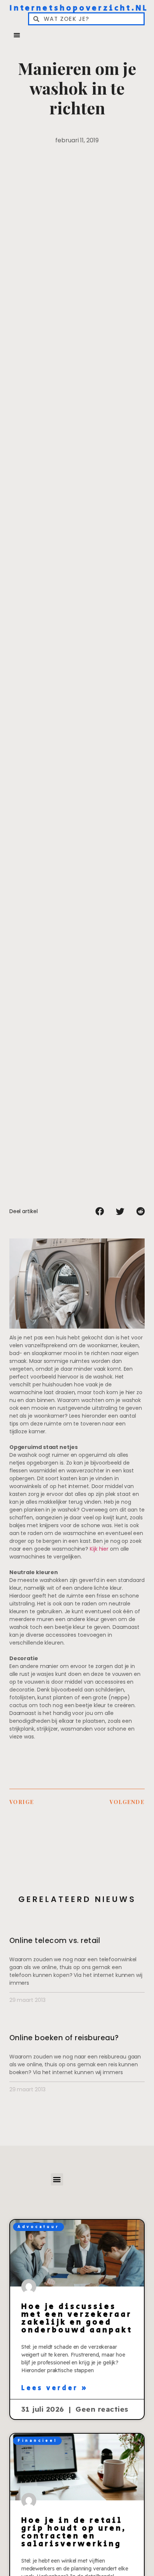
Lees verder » (55, 2388)
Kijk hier (99, 1549)
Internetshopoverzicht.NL (79, 8)
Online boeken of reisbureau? (64, 2038)
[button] (17, 35)
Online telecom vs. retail (55, 1941)
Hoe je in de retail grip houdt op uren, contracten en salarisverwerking (74, 2532)
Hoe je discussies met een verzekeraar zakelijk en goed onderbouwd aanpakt (77, 2318)
